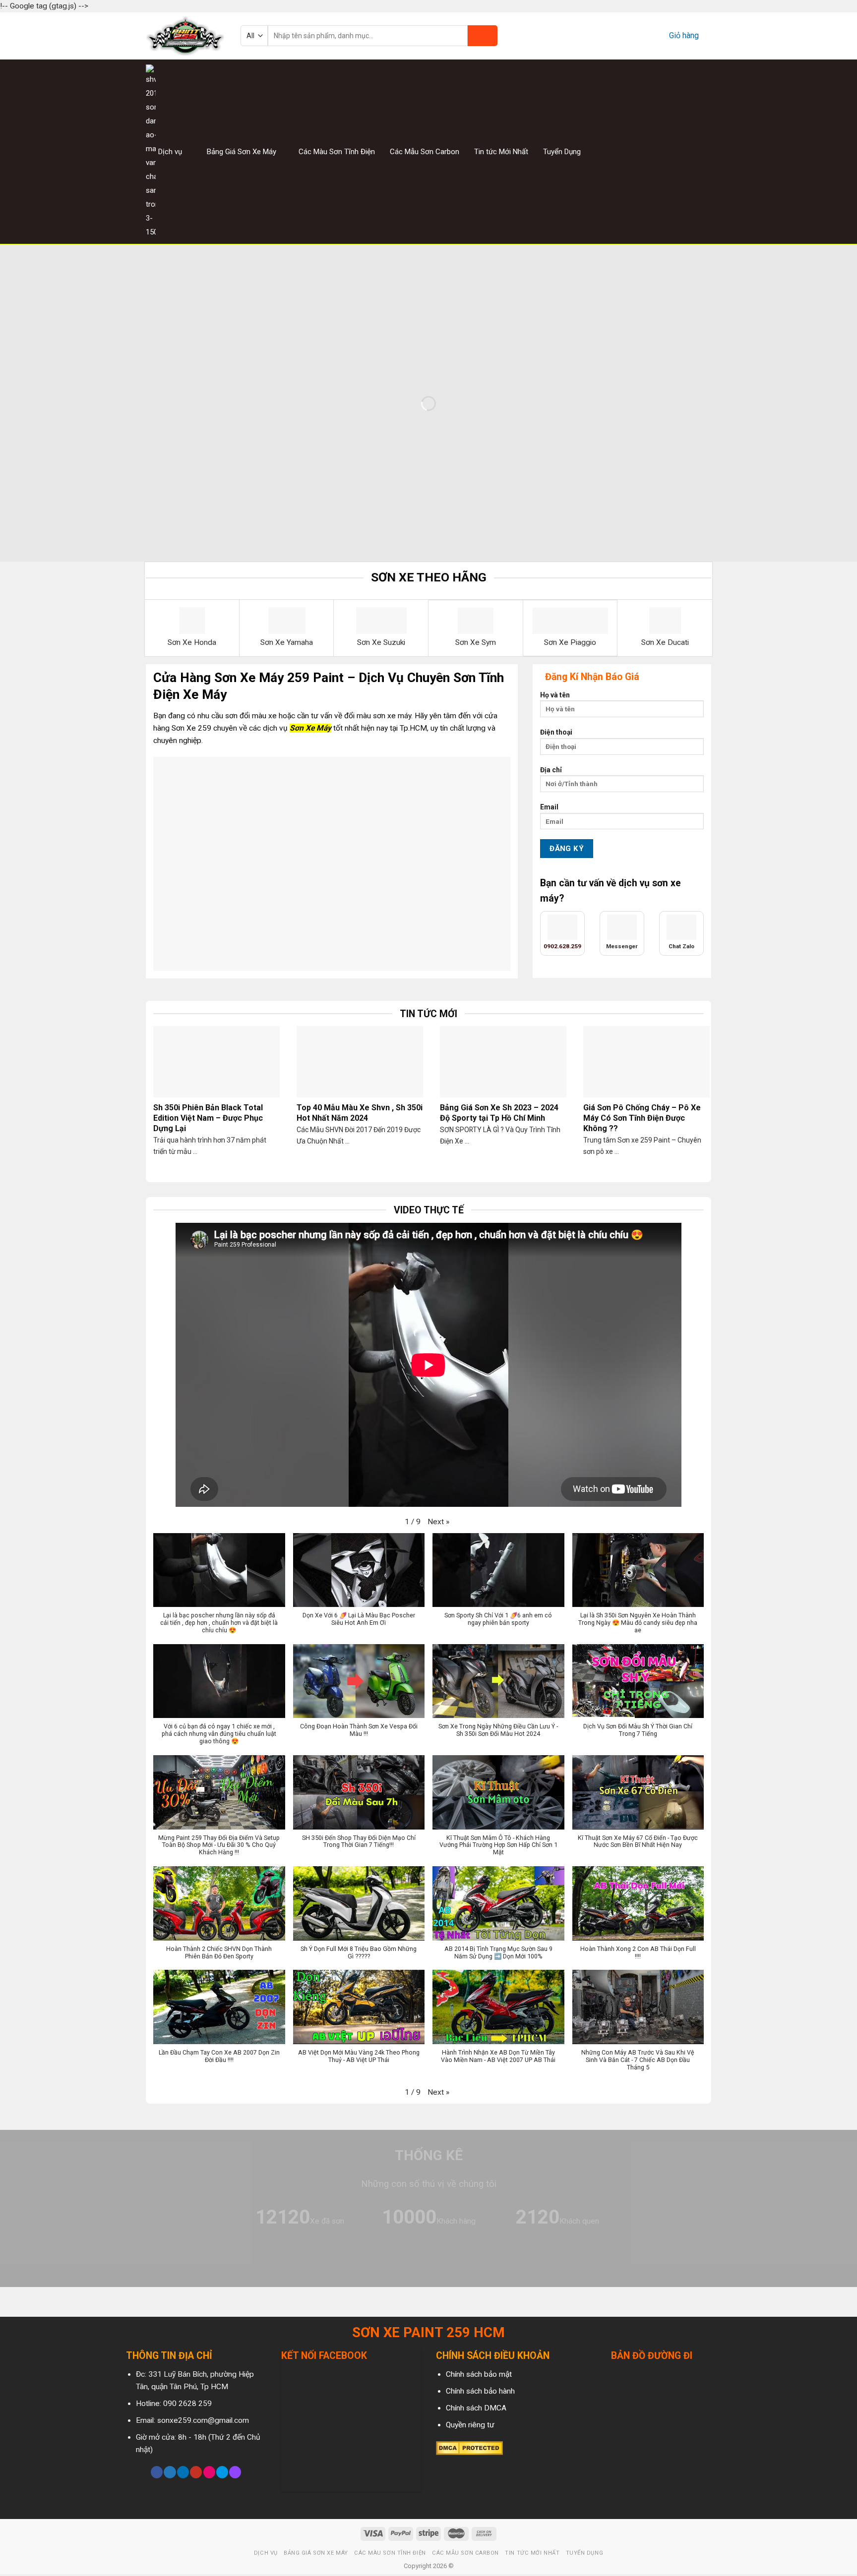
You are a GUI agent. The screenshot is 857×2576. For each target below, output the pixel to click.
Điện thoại (556, 732)
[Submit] (483, 36)
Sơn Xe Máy (310, 728)
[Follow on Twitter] (692, 151)
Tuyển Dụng (562, 152)
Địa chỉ (551, 770)
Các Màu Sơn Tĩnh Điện (337, 152)
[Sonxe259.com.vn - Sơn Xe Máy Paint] (186, 36)
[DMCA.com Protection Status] (469, 2448)
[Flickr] (209, 2472)
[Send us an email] (705, 151)
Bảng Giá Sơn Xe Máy (242, 152)
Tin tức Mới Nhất (501, 152)
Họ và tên (555, 695)
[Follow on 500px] (222, 2472)
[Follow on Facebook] (668, 151)
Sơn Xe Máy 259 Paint (279, 678)
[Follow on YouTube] (196, 2472)
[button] (438, 1522)
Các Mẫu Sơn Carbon (425, 152)
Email (549, 807)
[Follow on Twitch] (235, 2472)
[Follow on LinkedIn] (183, 2472)
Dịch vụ (170, 152)
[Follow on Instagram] (680, 151)
